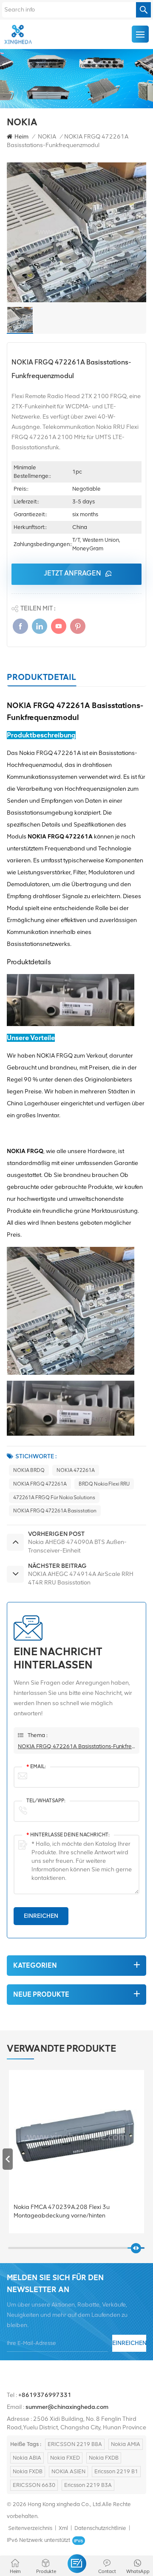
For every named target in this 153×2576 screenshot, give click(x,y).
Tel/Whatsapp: (46, 1801)
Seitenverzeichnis (30, 2528)
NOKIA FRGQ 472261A (40, 1484)
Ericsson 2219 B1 (116, 2471)
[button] (145, 2159)
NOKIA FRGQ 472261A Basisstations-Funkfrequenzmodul (76, 1746)
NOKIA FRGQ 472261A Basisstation (55, 1511)
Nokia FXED (65, 2458)
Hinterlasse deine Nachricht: (68, 1835)
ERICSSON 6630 (34, 2485)
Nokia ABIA (27, 2458)
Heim (21, 137)
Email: (36, 1766)
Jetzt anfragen (72, 573)
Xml (63, 2528)
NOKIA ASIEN (68, 2471)
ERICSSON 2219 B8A (75, 2444)
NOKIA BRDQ (29, 1470)
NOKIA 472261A (76, 1470)
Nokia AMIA (126, 2444)
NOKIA (47, 137)
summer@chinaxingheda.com (67, 2407)
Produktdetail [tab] (41, 677)
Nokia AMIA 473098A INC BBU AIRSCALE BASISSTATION (70, 2211)
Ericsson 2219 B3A (88, 2485)
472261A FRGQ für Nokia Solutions (54, 1498)
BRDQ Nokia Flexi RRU (104, 1484)
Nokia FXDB (104, 2458)
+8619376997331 (45, 2395)
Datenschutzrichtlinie (100, 2528)
